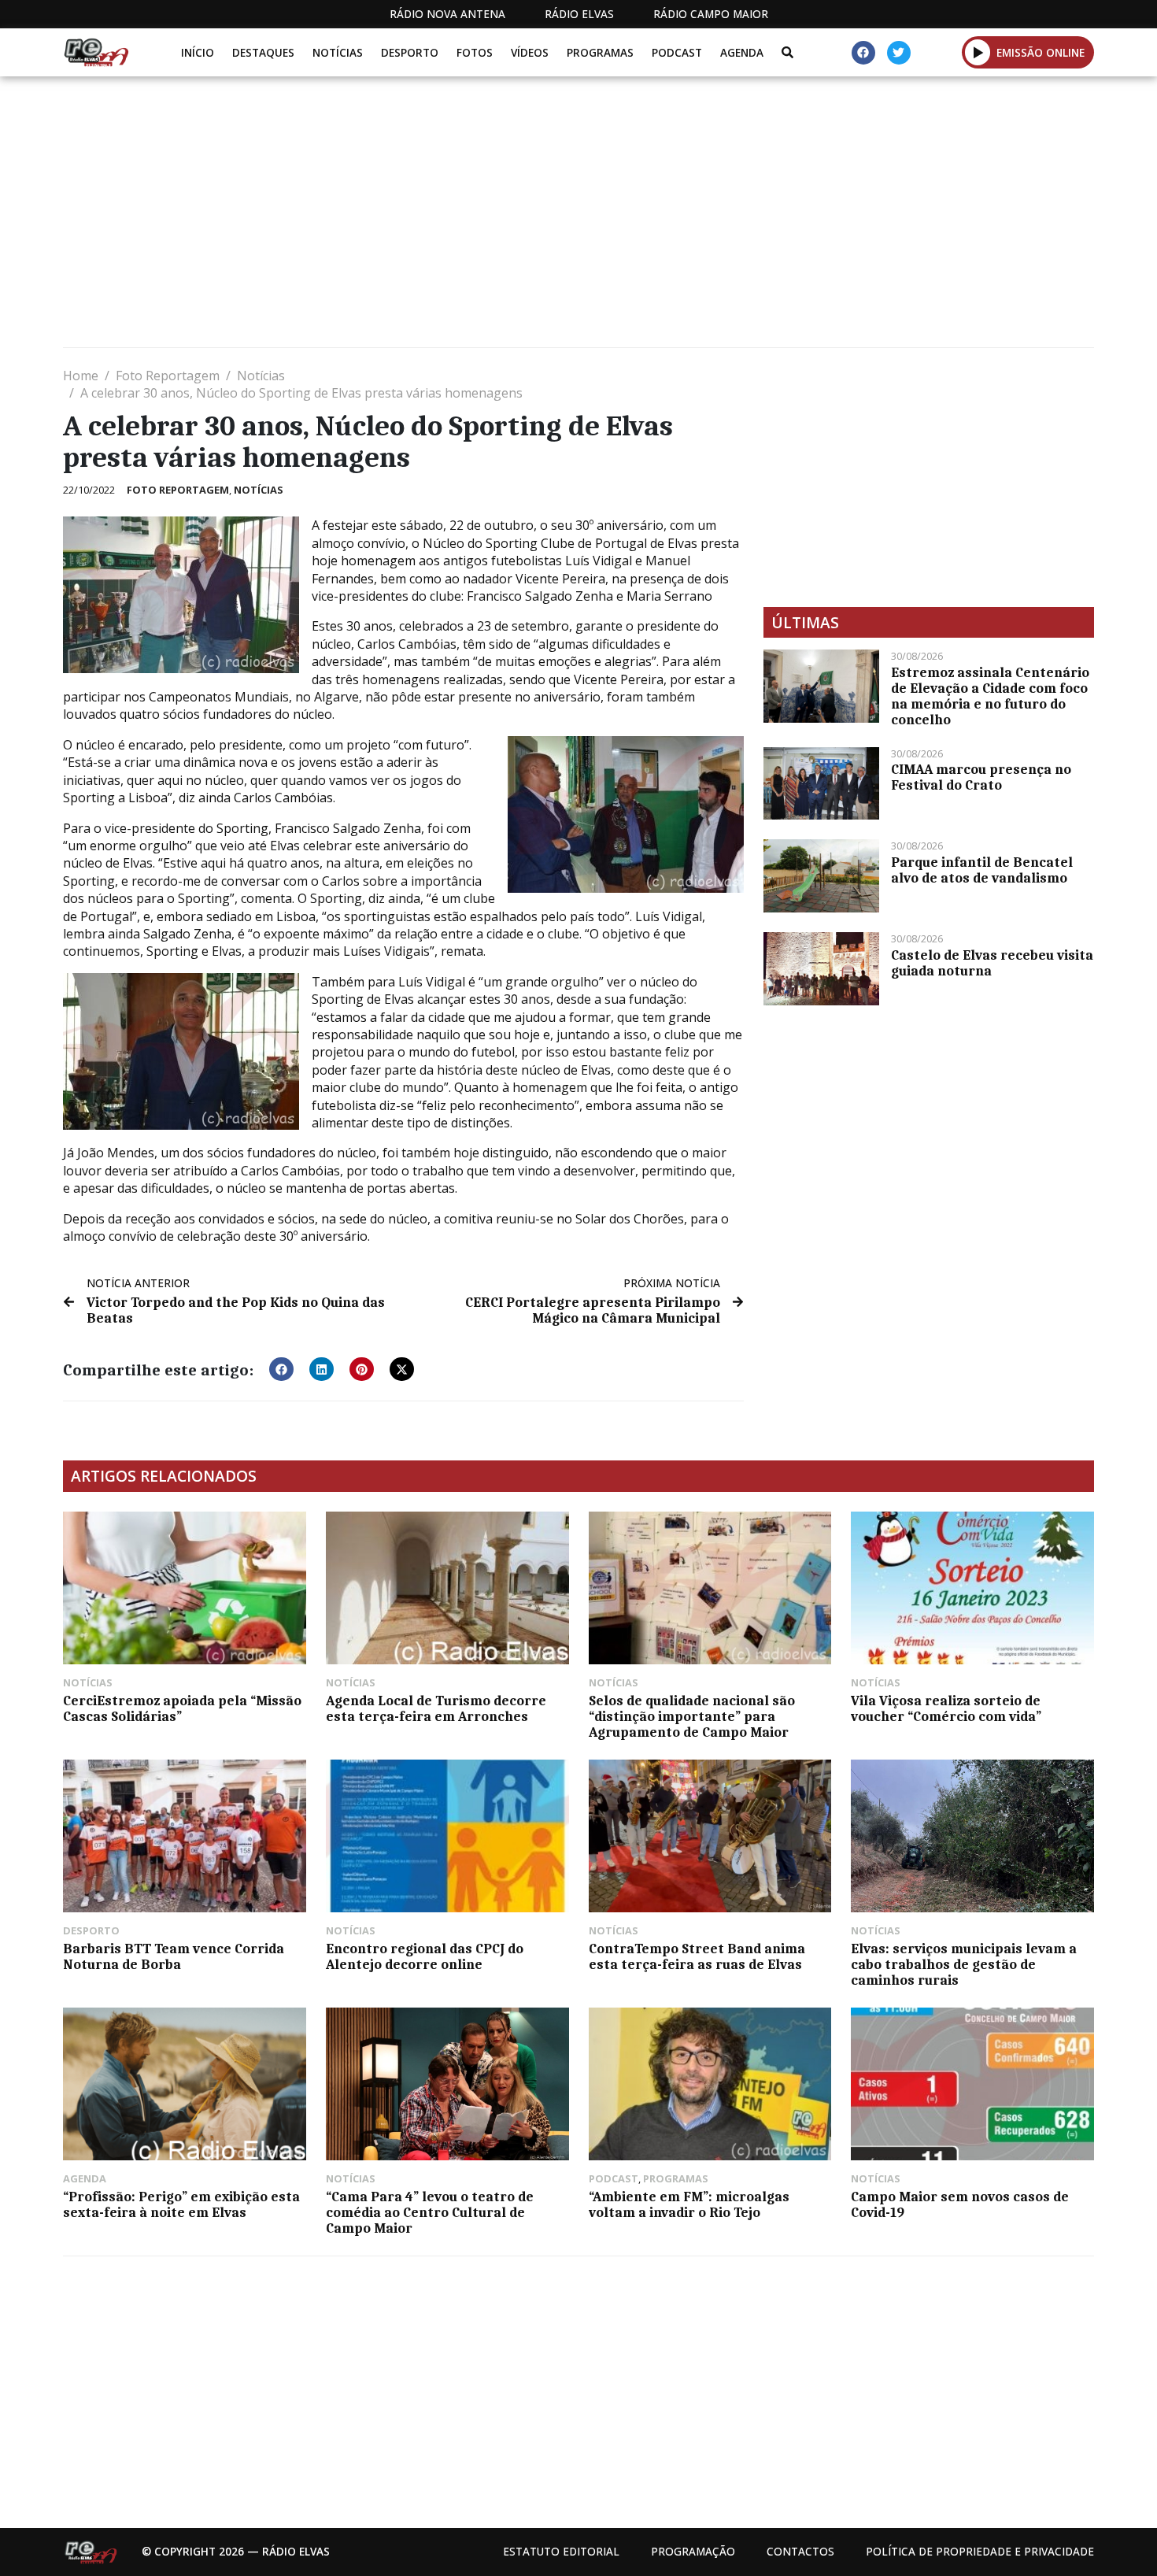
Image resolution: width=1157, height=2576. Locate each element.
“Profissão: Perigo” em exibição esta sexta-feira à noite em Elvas (181, 2204)
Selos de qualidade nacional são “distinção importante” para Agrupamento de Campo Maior (692, 1716)
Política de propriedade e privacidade (980, 2551)
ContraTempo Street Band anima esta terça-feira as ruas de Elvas (697, 1956)
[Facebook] (863, 53)
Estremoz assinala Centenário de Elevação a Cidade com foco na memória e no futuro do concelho (990, 696)
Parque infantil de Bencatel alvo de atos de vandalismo (982, 870)
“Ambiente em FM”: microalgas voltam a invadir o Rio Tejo (689, 2204)
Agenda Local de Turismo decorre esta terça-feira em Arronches (436, 1708)
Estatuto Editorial (561, 2551)
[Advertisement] (535, 218)
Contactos (800, 2551)
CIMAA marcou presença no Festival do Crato (981, 777)
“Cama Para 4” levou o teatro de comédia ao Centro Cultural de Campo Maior (430, 2212)
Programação (693, 2551)
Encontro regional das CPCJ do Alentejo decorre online (425, 1956)
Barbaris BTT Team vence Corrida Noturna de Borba (174, 1956)
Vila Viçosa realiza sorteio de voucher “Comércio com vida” (946, 1708)
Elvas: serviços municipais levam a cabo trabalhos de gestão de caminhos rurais (964, 1964)
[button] (978, 52)
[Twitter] (899, 53)
